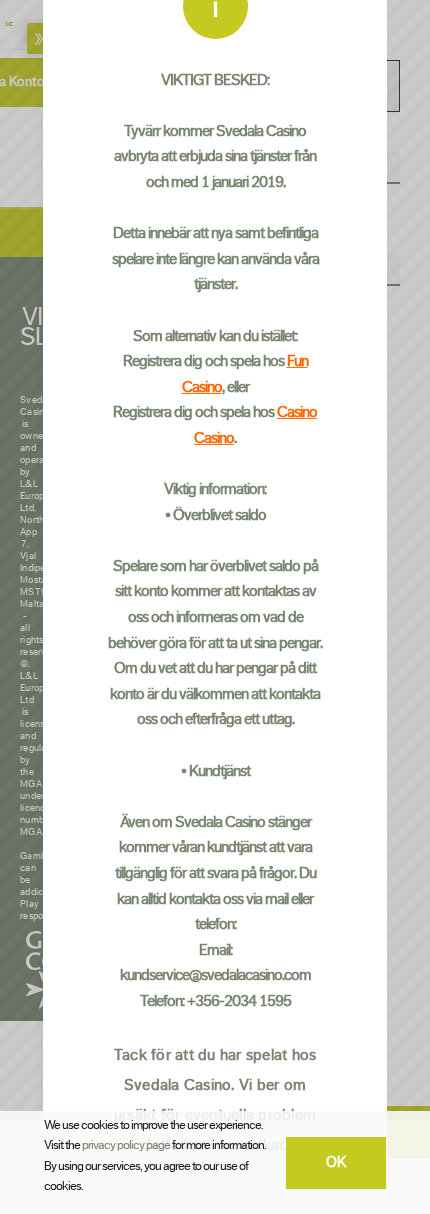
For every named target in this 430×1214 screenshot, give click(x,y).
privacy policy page (126, 1145)
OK (336, 1162)
